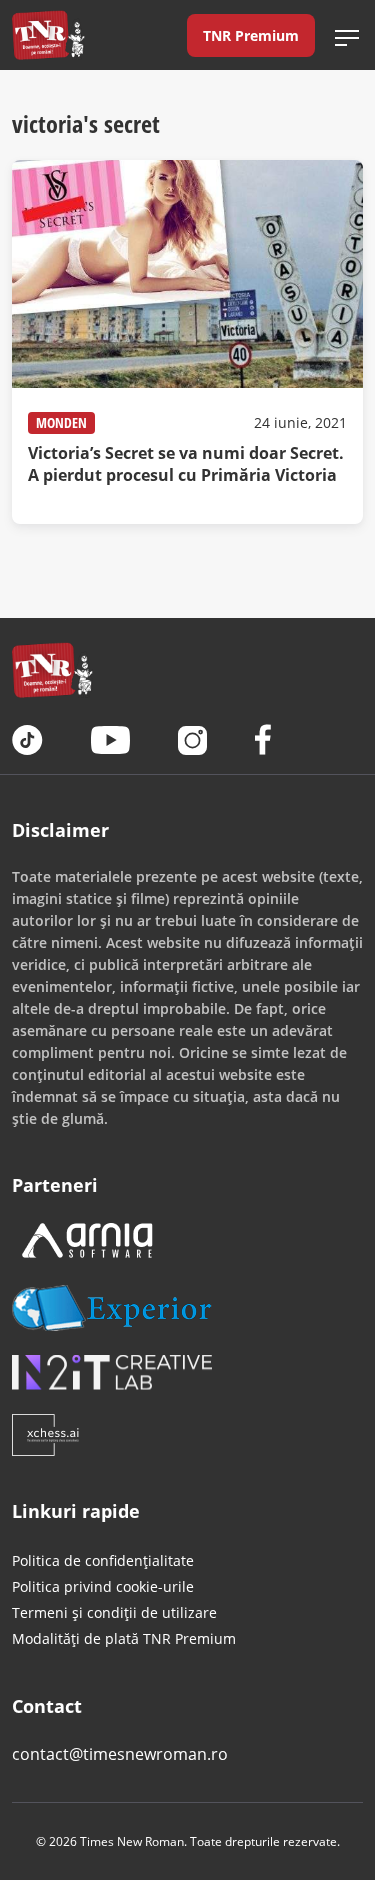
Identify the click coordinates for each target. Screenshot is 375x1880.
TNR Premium (251, 35)
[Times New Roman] (48, 35)
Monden (61, 422)
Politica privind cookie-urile (103, 1586)
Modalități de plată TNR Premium (124, 1638)
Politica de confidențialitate (103, 1560)
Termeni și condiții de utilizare (114, 1612)
